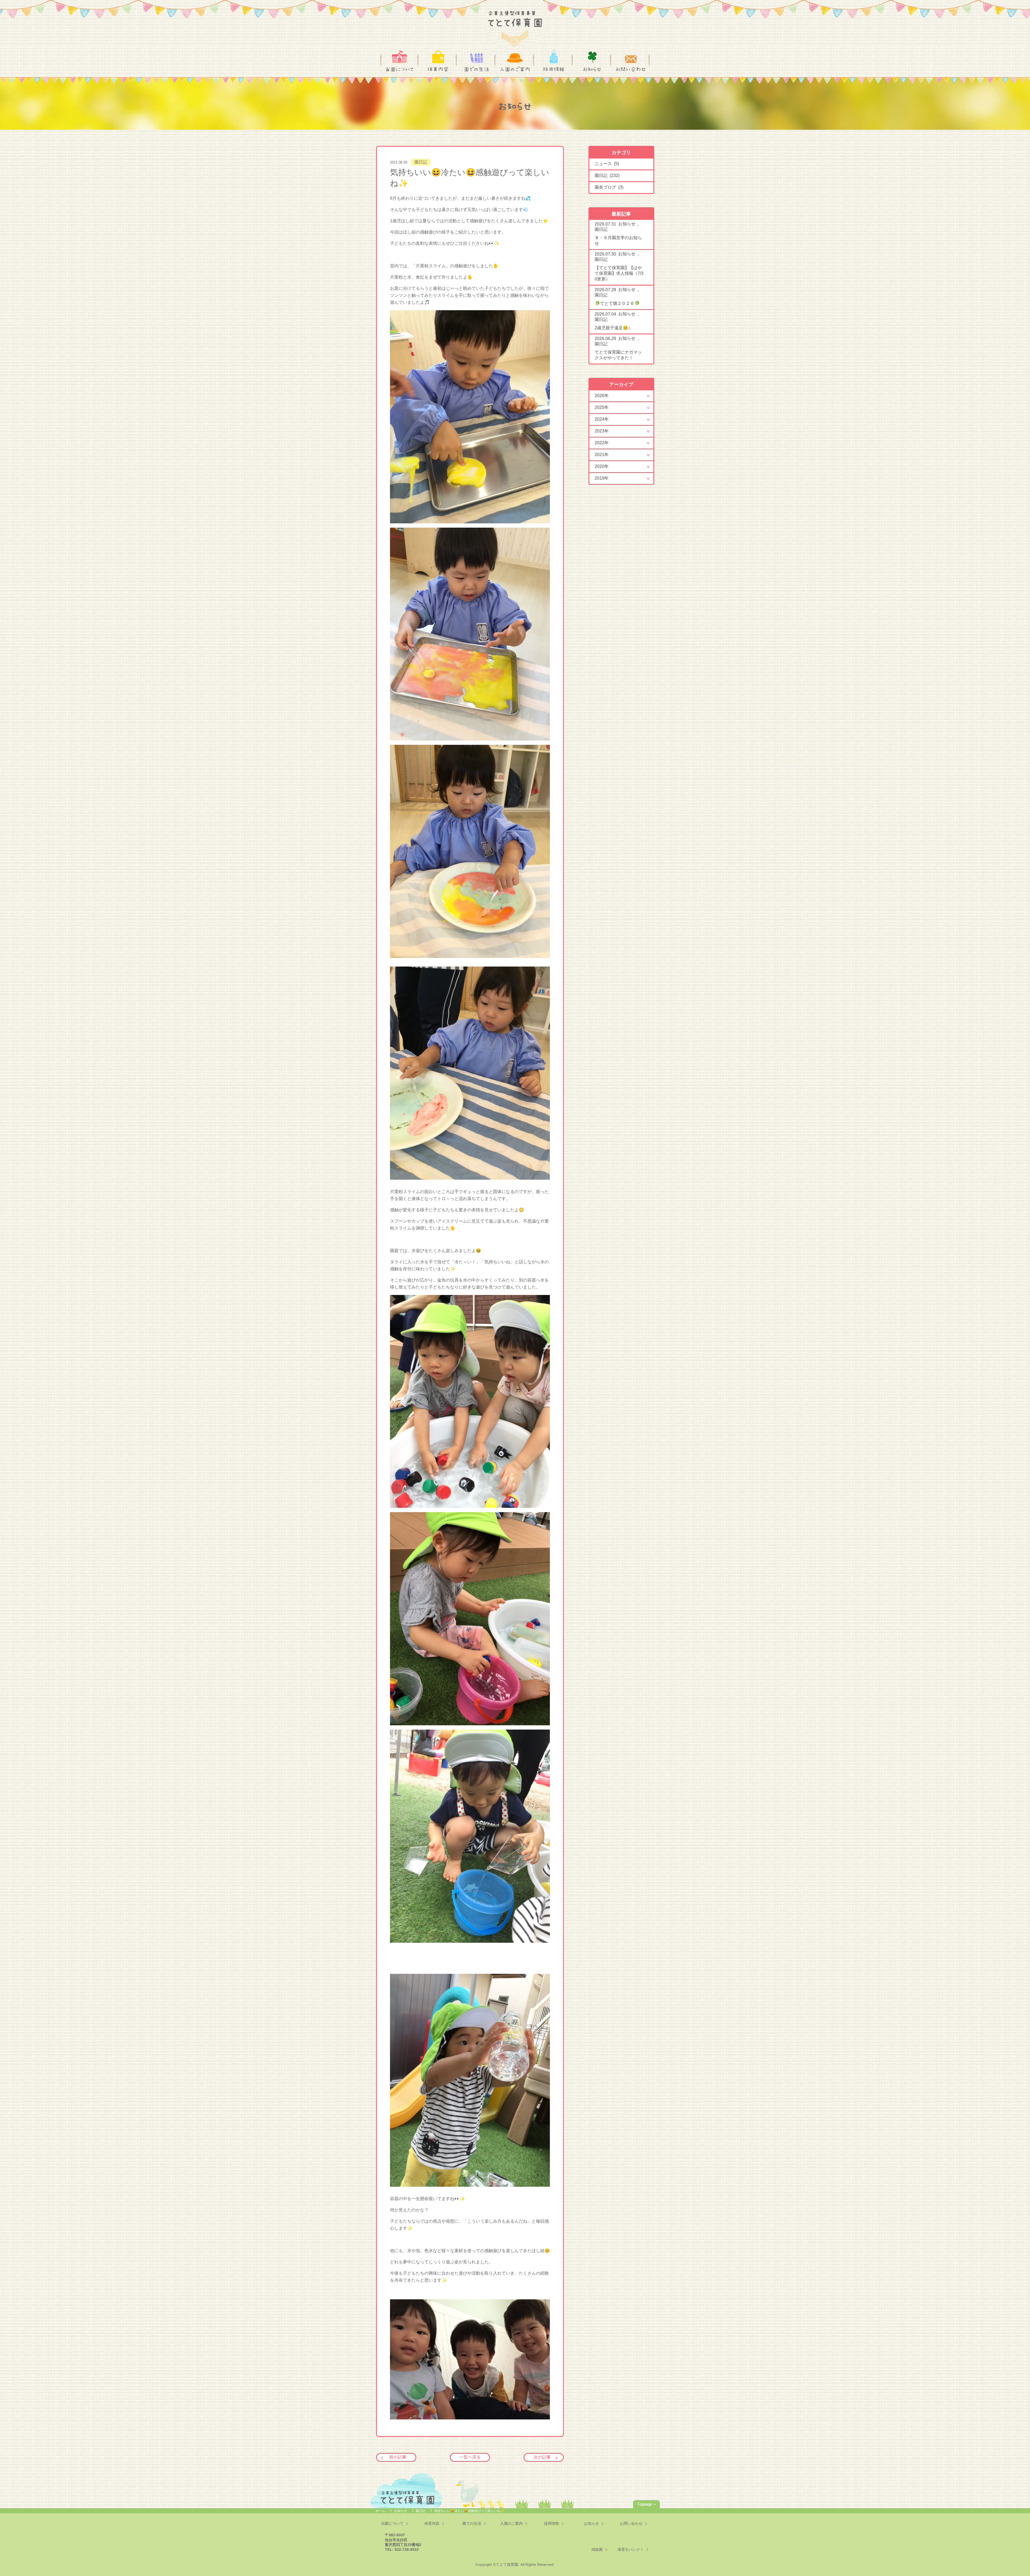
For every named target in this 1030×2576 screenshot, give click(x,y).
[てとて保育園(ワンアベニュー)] (515, 25)
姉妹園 (597, 2549)
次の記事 (542, 2457)
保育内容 (438, 69)
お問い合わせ (631, 69)
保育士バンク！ (631, 2549)
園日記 (421, 162)
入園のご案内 (515, 69)
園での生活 (477, 69)
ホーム (381, 2511)
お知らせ (592, 69)
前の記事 (398, 2457)
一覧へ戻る (470, 2457)
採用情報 (554, 69)
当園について (399, 69)
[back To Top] (646, 2504)
